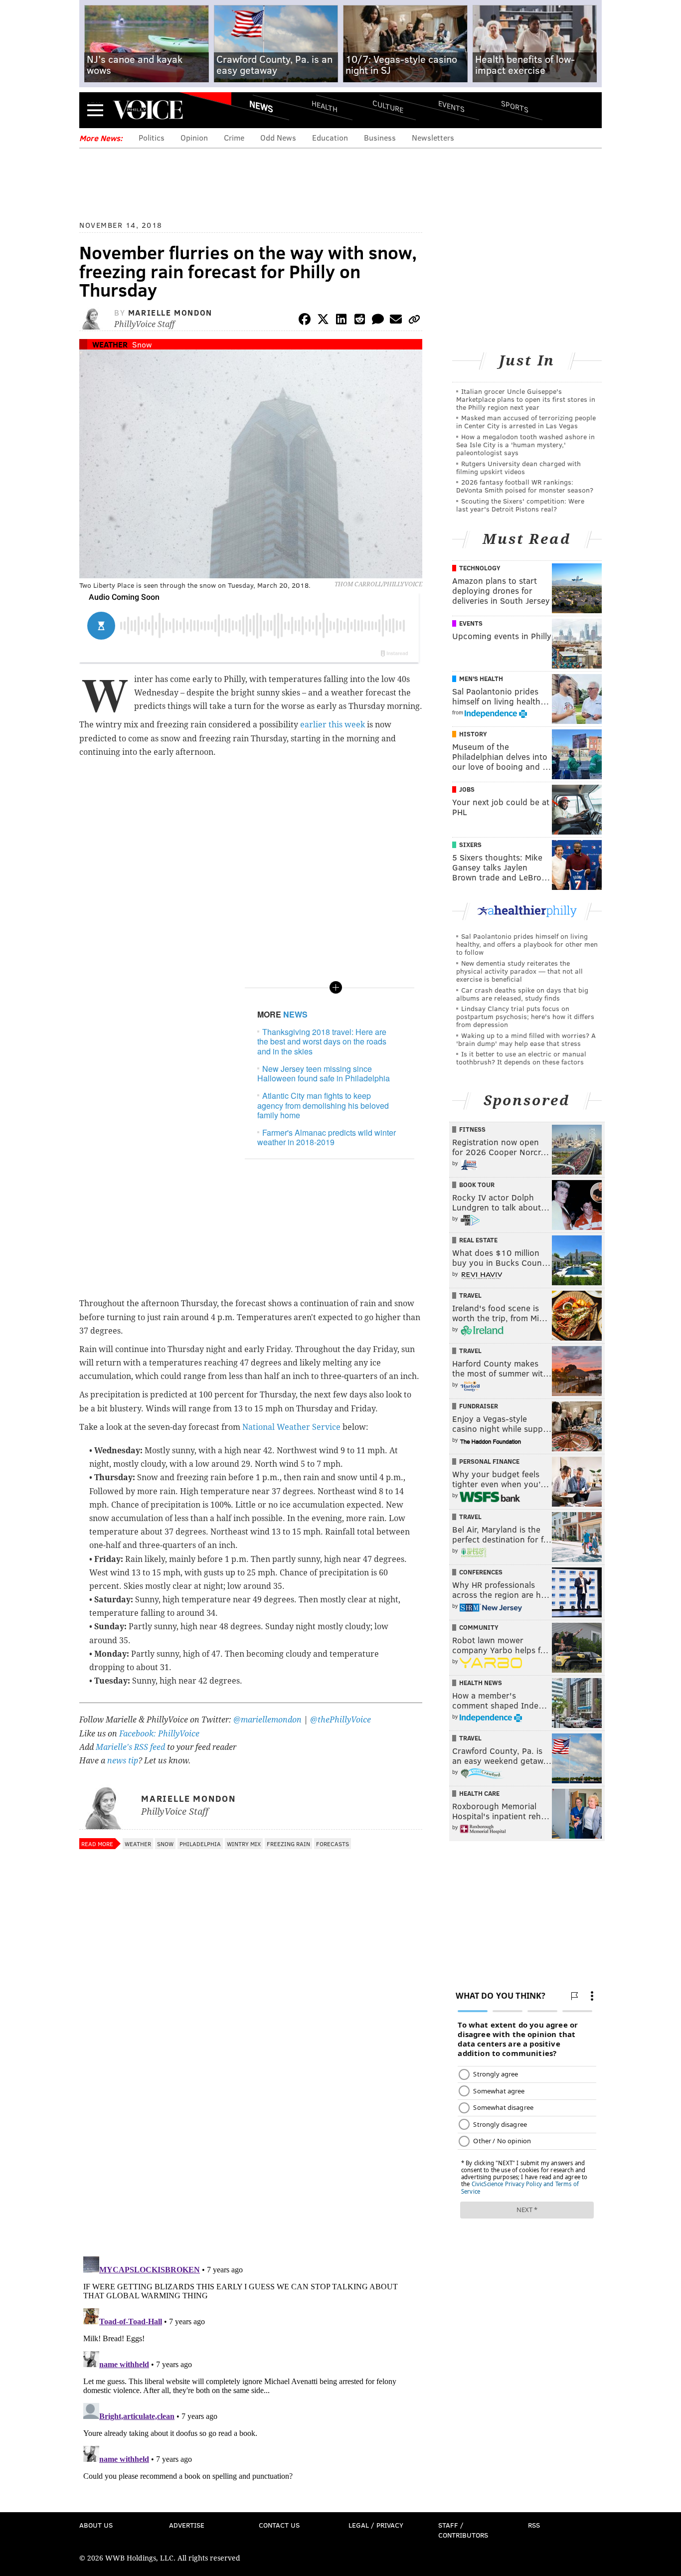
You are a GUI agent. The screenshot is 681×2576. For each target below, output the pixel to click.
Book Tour (477, 1185)
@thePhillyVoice (340, 1720)
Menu (95, 110)
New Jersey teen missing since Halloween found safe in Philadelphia (324, 1073)
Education (330, 137)
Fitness (472, 1129)
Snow (142, 344)
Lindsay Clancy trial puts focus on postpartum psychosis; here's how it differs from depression (525, 1016)
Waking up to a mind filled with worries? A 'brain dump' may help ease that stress (526, 1039)
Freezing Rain (288, 1844)
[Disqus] (251, 2119)
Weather (110, 344)
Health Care (479, 1793)
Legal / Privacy (376, 2525)
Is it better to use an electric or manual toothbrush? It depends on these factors (521, 1058)
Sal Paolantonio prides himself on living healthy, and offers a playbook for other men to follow (527, 944)
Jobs (467, 789)
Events (451, 106)
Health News (481, 1683)
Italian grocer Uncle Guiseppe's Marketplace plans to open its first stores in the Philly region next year (526, 399)
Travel (470, 1295)
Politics (152, 137)
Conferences (481, 1572)
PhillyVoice (148, 110)
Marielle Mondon (170, 312)
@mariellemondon (267, 1720)
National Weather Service (291, 1427)
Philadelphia (200, 1844)
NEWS (295, 1014)
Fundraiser (479, 1406)
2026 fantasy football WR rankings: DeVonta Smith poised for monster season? (525, 486)
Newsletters (433, 137)
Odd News (278, 137)
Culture (388, 106)
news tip (123, 1761)
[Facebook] (305, 321)
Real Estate (478, 1240)
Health (325, 106)
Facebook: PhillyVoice (159, 1734)
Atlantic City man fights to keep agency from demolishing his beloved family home (323, 1105)
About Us (96, 2525)
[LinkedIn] (341, 321)
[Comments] (378, 321)
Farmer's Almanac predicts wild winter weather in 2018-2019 (327, 1137)
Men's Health (481, 679)
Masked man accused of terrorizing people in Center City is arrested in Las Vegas (526, 422)
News (261, 106)
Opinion (194, 137)
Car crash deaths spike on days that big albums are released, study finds (522, 994)
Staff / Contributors (463, 2530)
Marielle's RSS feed (130, 1747)
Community (479, 1627)
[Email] (396, 321)
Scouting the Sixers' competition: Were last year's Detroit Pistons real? (520, 505)
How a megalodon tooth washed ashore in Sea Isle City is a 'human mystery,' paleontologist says (525, 444)
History (473, 734)
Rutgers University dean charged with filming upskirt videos (518, 467)
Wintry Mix (244, 1844)
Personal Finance (489, 1461)
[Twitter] (323, 321)
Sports (515, 106)
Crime (234, 137)
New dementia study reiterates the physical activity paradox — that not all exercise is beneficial (519, 971)
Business (380, 137)
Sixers (470, 845)
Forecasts (333, 1844)
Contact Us (279, 2525)
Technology (480, 568)
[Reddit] (359, 321)
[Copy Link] (414, 321)
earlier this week (333, 725)
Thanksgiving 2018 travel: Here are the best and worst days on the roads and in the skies (322, 1041)
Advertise (187, 2525)
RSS (534, 2525)
